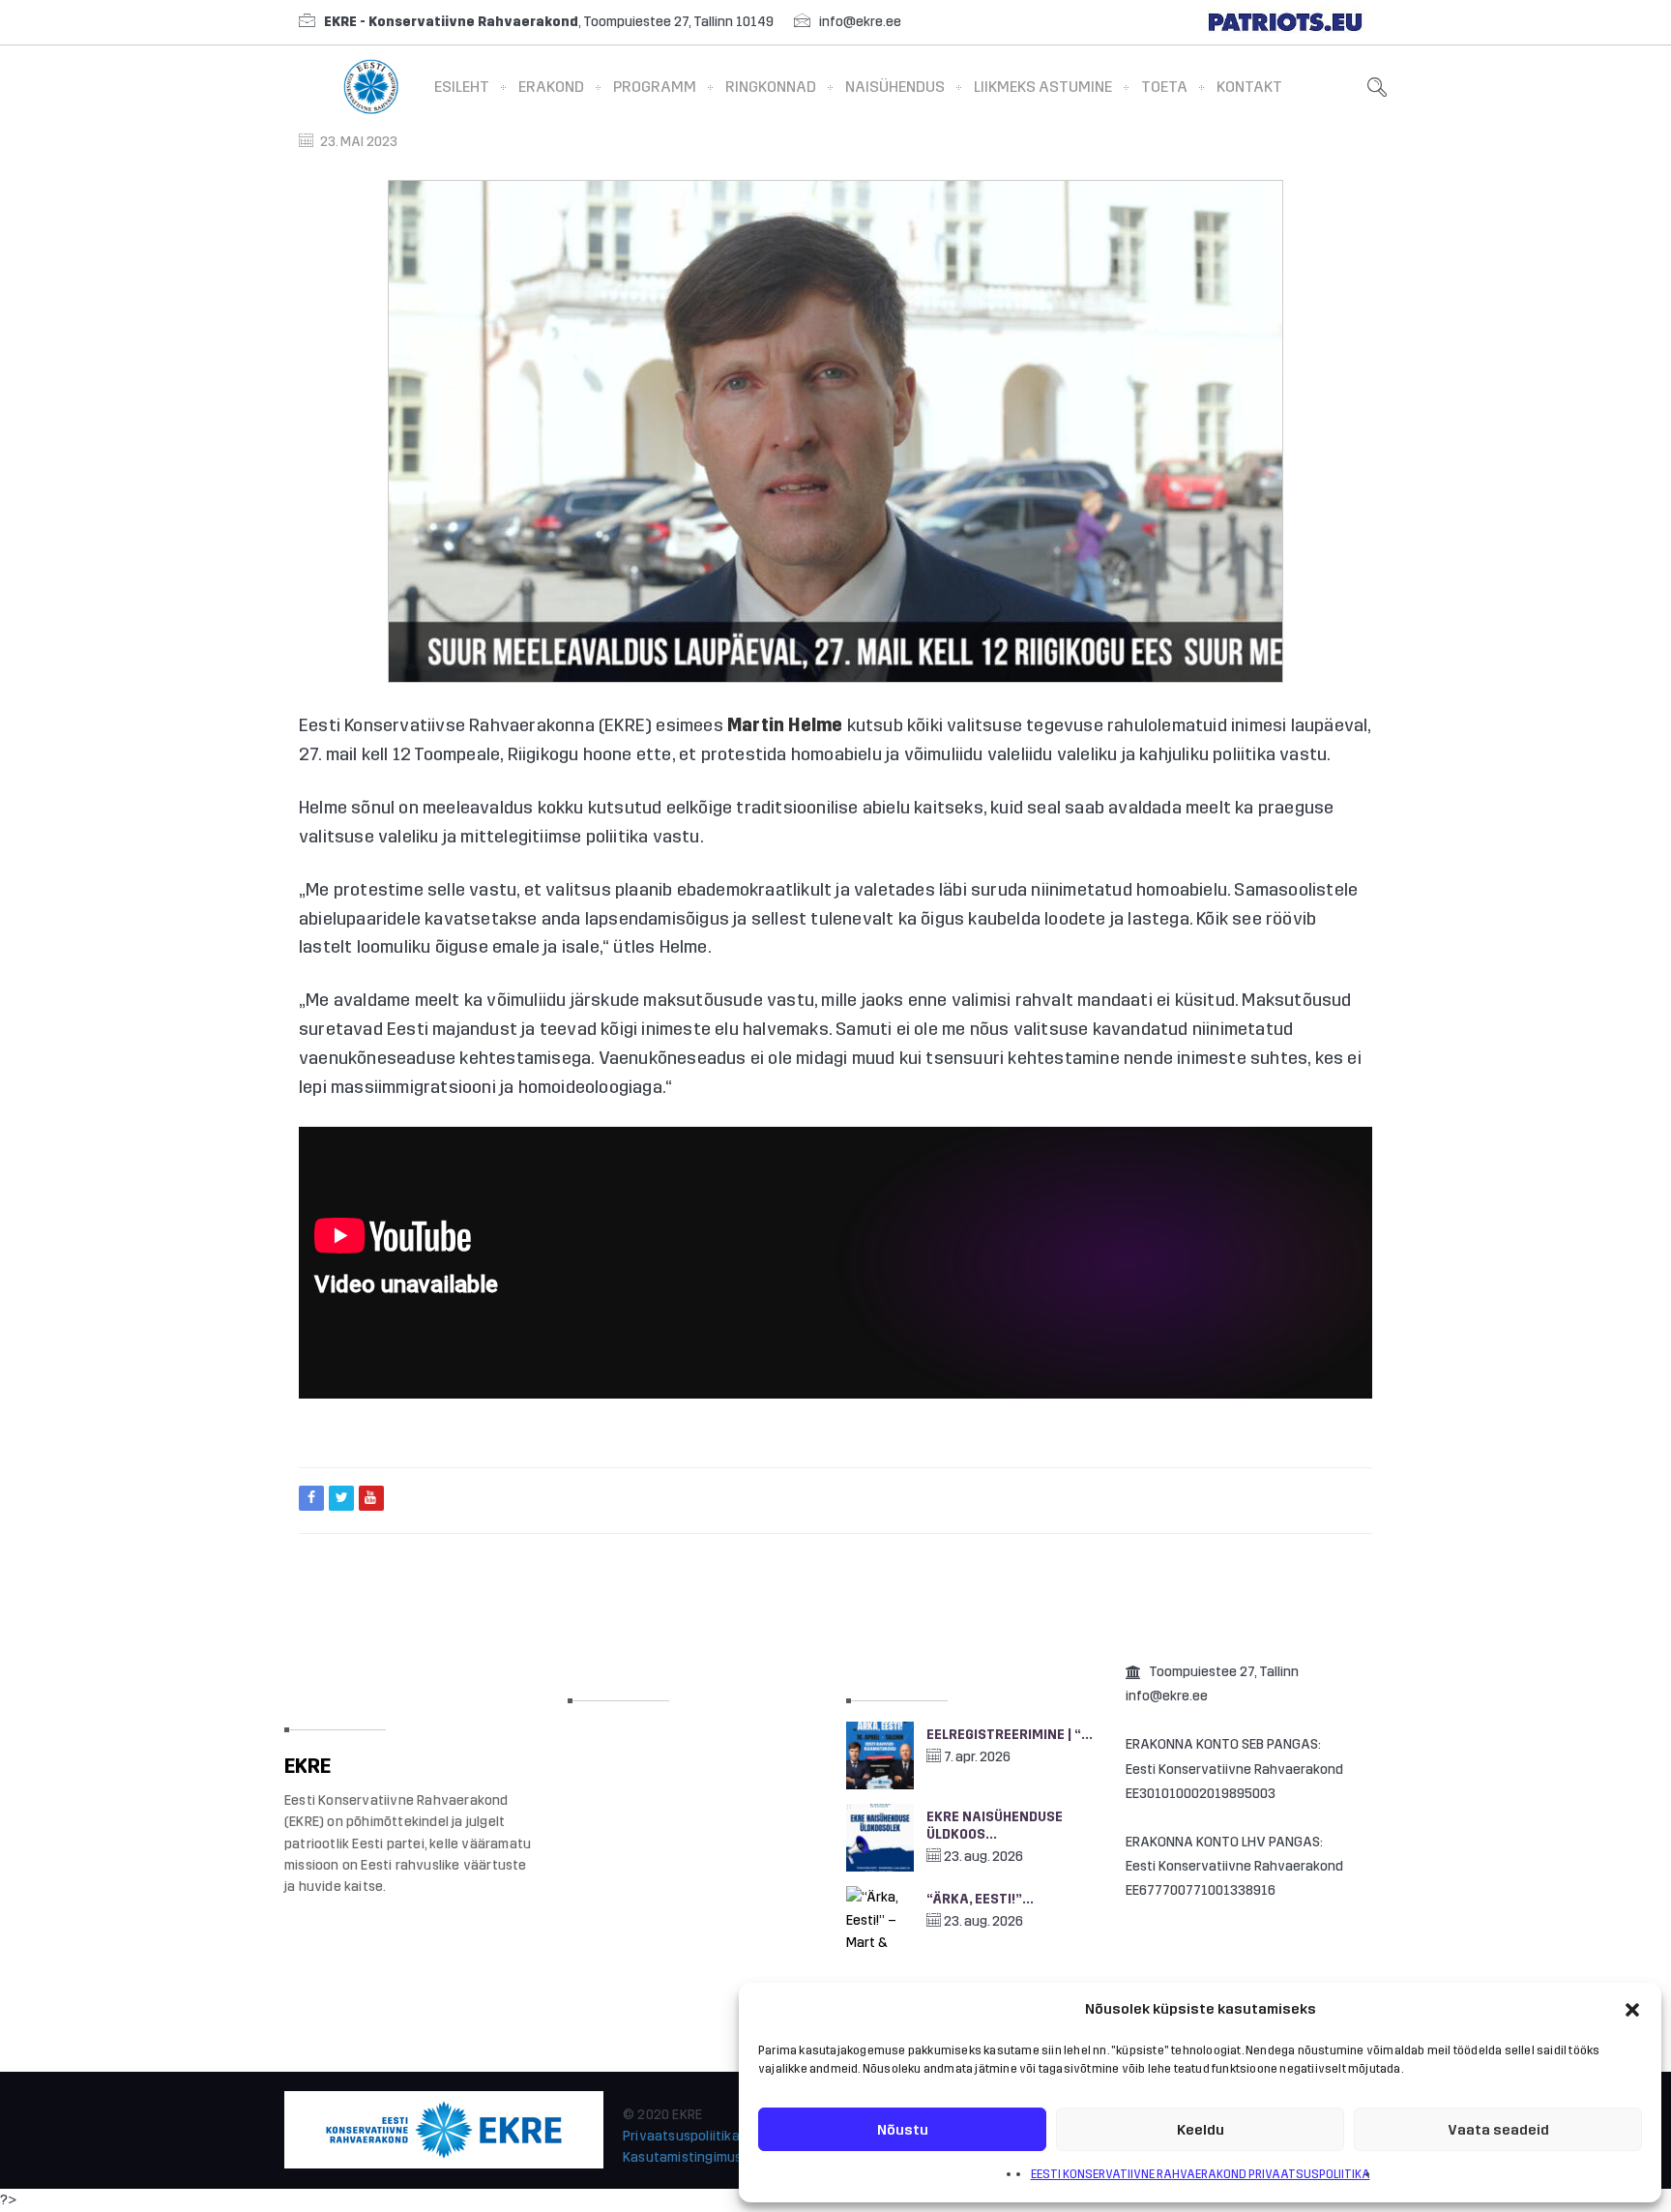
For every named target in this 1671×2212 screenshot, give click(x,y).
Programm (655, 87)
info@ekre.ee (860, 22)
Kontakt (1249, 87)
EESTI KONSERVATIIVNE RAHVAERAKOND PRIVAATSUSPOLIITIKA (1201, 2174)
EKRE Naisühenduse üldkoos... (995, 1826)
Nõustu (903, 2130)
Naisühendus (895, 87)
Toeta (1164, 87)
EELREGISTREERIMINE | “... (1010, 1735)
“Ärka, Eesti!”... (980, 1899)
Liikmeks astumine (1043, 87)
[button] (1632, 2010)
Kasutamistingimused (690, 2157)
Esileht (462, 87)
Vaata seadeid (1498, 2130)
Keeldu (1201, 2130)
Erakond (551, 87)
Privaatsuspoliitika (681, 2136)
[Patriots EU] (1285, 22)
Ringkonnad (771, 87)
